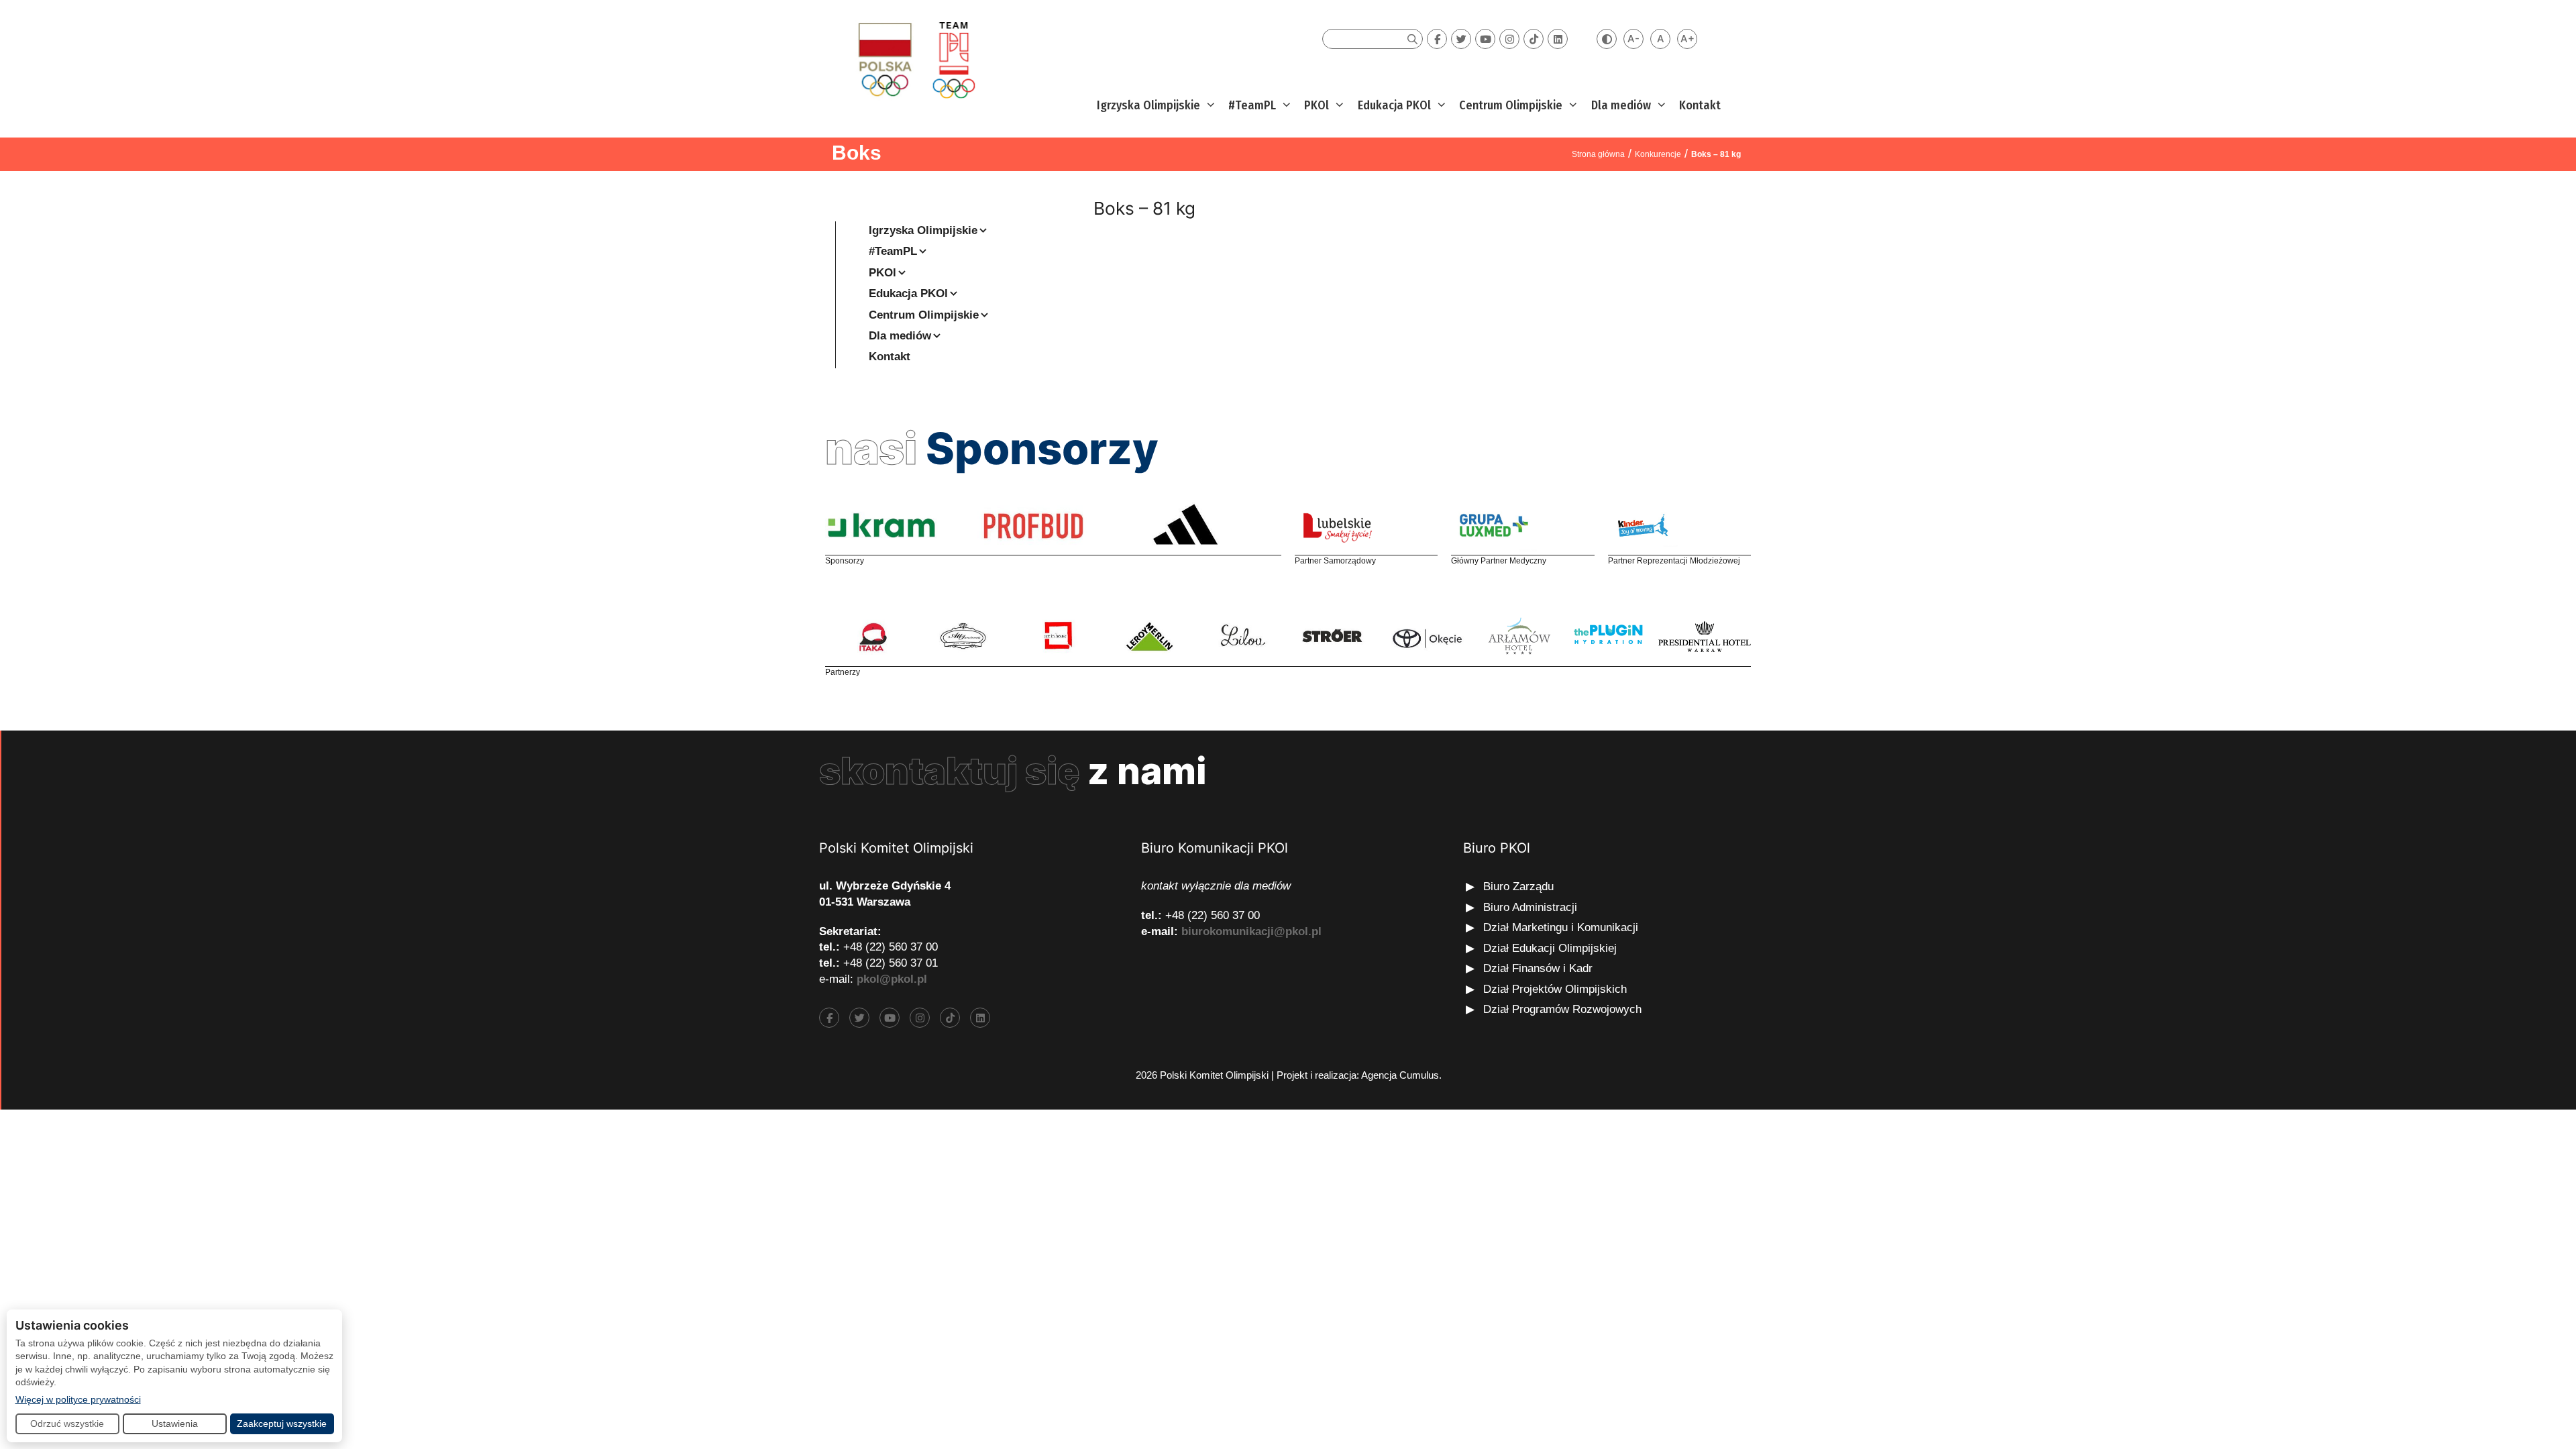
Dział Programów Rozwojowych (1562, 1009)
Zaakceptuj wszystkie (282, 1424)
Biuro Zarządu (1518, 887)
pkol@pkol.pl (892, 979)
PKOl (1317, 105)
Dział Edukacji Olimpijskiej (1550, 948)
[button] (1209, 106)
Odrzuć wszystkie (67, 1424)
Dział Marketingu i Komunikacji (1561, 927)
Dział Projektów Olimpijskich (1555, 989)
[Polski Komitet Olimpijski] (915, 59)
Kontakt (1700, 105)
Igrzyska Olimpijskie (1148, 105)
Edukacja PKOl (1394, 105)
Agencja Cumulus (1400, 1075)
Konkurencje (1658, 154)
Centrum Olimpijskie (1511, 105)
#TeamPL (1252, 105)
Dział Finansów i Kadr (1540, 968)
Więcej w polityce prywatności (78, 1399)
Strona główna (1598, 154)
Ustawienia (175, 1424)
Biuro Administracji (1530, 907)
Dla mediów (1621, 105)
